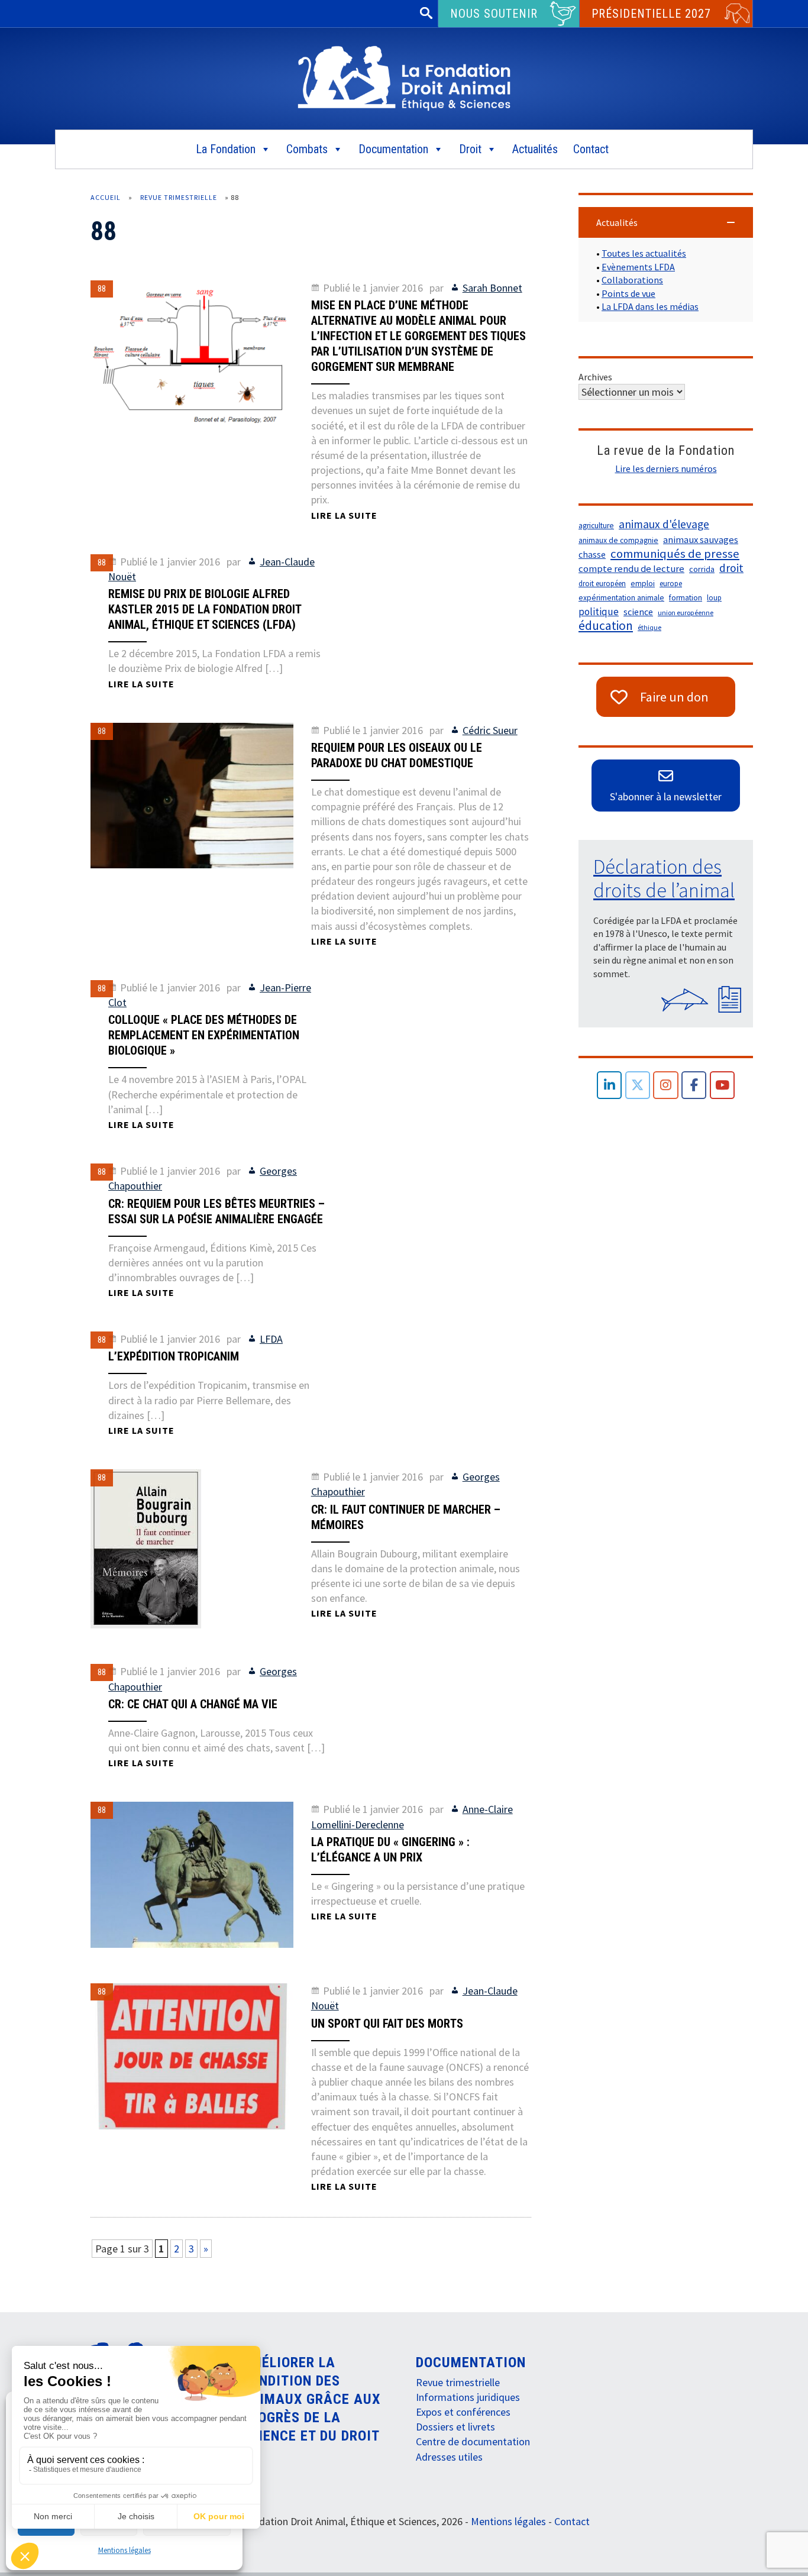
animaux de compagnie (618, 540)
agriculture (596, 526)
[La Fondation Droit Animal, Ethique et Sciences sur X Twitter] (638, 1085)
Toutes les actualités (644, 253)
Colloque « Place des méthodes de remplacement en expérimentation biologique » (204, 1035)
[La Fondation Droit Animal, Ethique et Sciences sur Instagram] (666, 1085)
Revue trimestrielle (179, 197)
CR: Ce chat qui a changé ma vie (193, 1704)
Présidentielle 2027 (651, 14)
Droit (470, 149)
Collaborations (632, 280)
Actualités (535, 149)
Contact (591, 149)
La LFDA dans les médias (650, 306)
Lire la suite (344, 515)
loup (714, 598)
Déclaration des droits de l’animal (664, 878)
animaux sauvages (701, 540)
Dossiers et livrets (455, 2427)
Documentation (393, 149)
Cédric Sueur (490, 730)
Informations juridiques (468, 2397)
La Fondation (226, 149)
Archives (595, 377)
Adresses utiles (449, 2457)
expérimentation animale (621, 598)
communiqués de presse (675, 554)
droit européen (602, 584)
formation (686, 598)
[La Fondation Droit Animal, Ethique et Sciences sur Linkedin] (610, 1085)
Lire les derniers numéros (666, 468)
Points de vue (628, 293)
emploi (643, 584)
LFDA (271, 1339)
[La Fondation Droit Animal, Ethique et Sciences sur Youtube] (723, 1085)
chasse (592, 555)
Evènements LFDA (638, 267)
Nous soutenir (494, 14)
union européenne (686, 613)
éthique (649, 627)
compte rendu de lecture (631, 569)
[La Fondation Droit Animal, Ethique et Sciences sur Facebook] (694, 1085)
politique (599, 612)
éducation (606, 626)
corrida (702, 569)
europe (671, 584)
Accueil (106, 197)
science (638, 612)
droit (731, 568)
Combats (307, 149)
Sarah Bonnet (492, 288)
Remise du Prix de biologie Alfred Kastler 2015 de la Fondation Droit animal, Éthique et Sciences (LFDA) (205, 609)
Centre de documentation (473, 2441)
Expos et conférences (463, 2412)
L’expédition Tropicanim (174, 1356)
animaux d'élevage (664, 524)
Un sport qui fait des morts (387, 2024)
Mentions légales (125, 2550)
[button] (666, 222)
